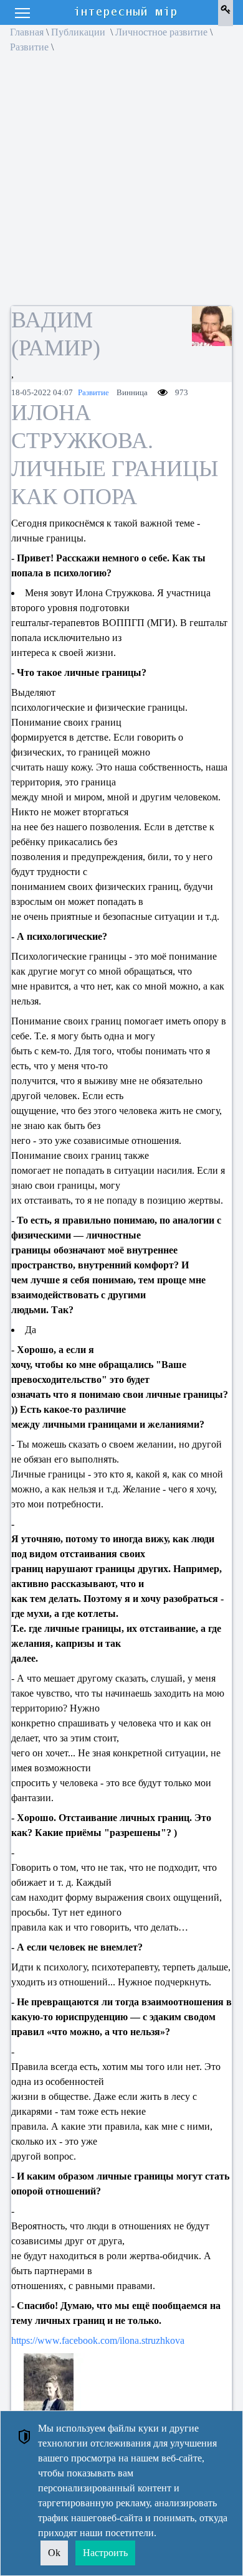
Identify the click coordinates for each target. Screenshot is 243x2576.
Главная (27, 32)
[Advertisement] (121, 184)
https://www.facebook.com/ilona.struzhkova (98, 2340)
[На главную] (126, 12)
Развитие (29, 47)
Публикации (79, 32)
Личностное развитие (161, 32)
